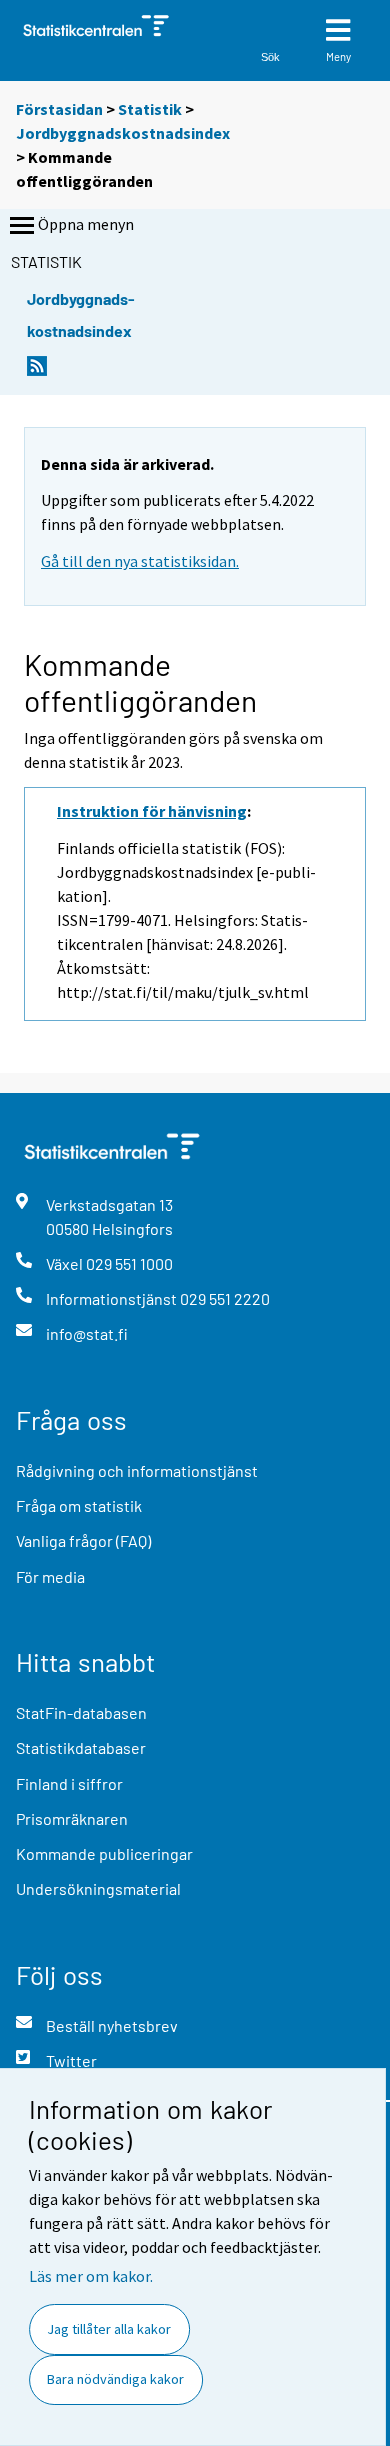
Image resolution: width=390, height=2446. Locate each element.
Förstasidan (59, 109)
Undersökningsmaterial (98, 1888)
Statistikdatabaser (81, 1747)
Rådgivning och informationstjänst (137, 1470)
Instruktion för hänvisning (152, 811)
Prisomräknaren (72, 1818)
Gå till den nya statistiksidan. (140, 561)
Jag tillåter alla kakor (109, 2329)
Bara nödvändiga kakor (115, 2379)
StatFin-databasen (81, 1712)
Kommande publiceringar (104, 1853)
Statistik (150, 109)
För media (50, 1576)
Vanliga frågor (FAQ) (83, 1540)
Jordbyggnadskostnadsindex (123, 133)
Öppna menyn (86, 224)
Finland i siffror (69, 1783)
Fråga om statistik (79, 1505)
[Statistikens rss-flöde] (37, 371)
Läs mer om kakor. (91, 2276)
